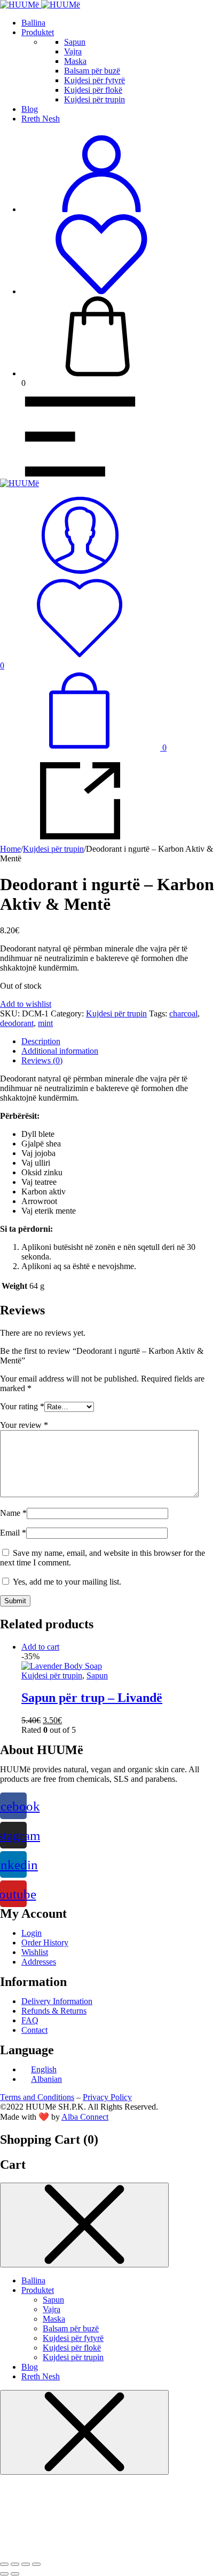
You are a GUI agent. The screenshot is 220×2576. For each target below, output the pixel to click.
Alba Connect (85, 2117)
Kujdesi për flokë (93, 90)
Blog (30, 109)
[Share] (15, 2564)
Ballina (33, 23)
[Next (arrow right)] (15, 2574)
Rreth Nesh (41, 119)
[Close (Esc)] (4, 2564)
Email (13, 1533)
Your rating (22, 1406)
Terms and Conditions (37, 2097)
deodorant (17, 1023)
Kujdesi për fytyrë (95, 80)
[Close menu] (84, 2225)
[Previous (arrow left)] (4, 2574)
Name (13, 1513)
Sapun (75, 42)
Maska (75, 61)
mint (45, 1023)
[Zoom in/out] (36, 2564)
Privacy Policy (107, 2097)
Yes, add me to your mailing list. (66, 1582)
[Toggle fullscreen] (26, 2564)
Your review (24, 1425)
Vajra (73, 51)
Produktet (38, 32)
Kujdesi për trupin (95, 99)
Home (10, 849)
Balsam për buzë (92, 71)
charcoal (183, 1014)
